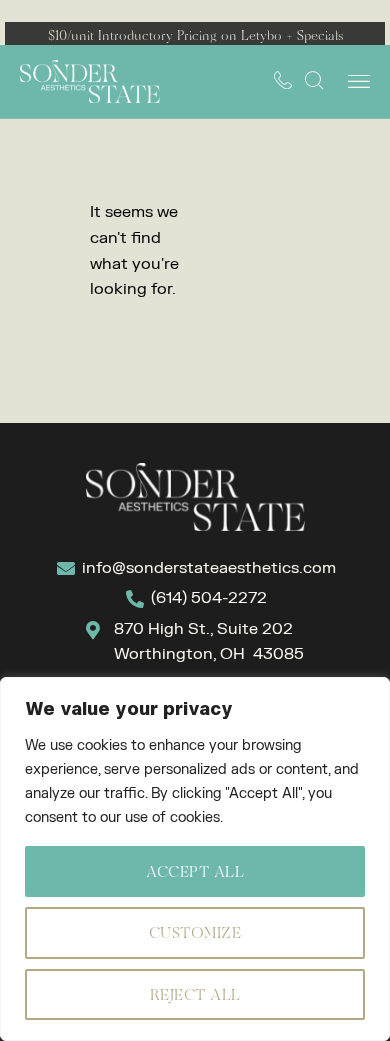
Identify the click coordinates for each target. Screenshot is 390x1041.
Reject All (195, 994)
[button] (358, 81)
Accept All (195, 871)
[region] (195, 859)
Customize (195, 932)
